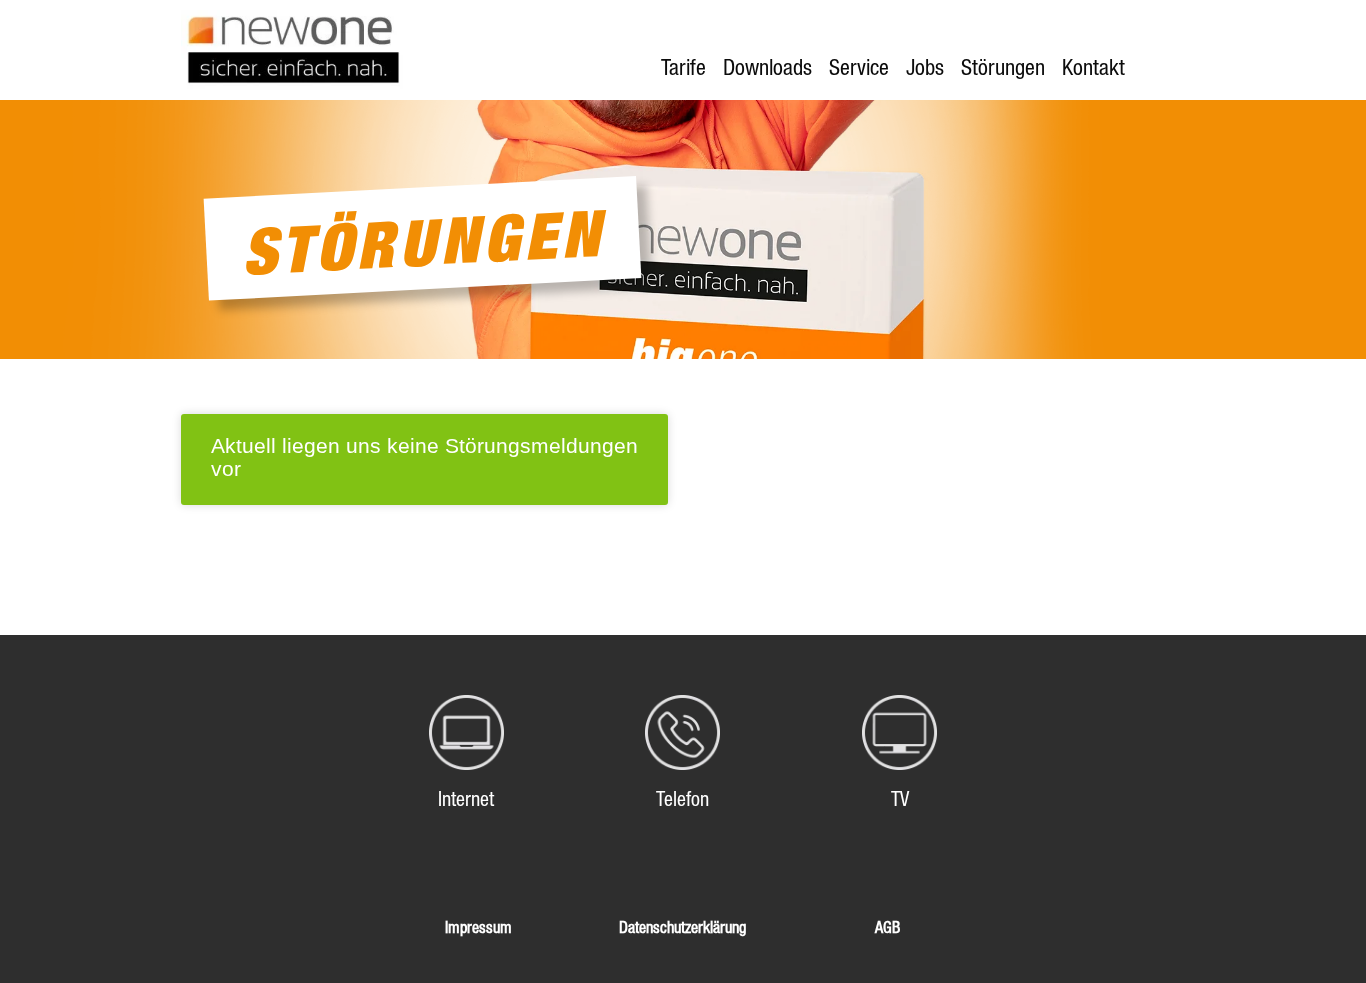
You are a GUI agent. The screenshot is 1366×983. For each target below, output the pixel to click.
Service (859, 67)
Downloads (767, 67)
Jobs (925, 67)
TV (900, 799)
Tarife (683, 67)
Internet (466, 799)
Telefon (682, 799)
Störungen (1003, 67)
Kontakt (1093, 67)
